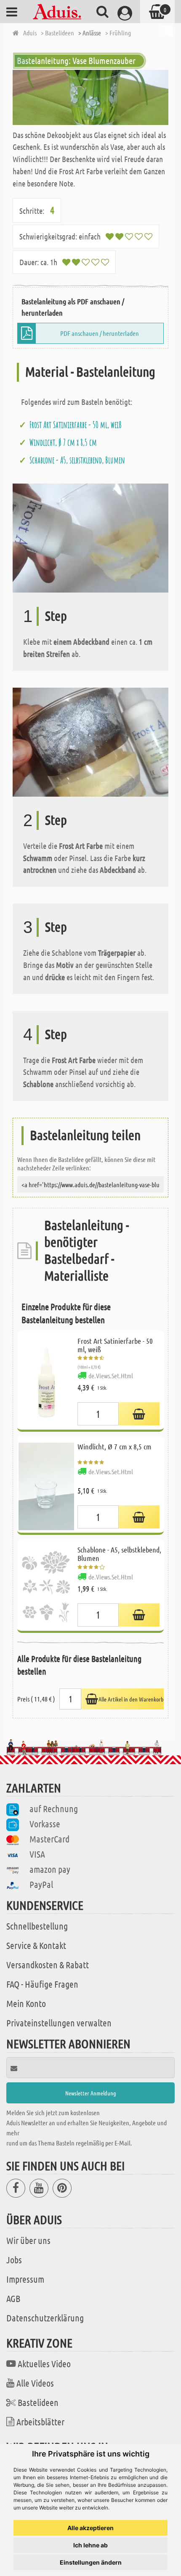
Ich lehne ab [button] (90, 2545)
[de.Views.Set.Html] (139, 1414)
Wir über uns (28, 2240)
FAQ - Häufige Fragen (42, 1984)
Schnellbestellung (37, 1926)
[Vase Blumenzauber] (90, 97)
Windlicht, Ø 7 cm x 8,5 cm (63, 442)
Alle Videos (35, 2383)
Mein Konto (26, 2003)
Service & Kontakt (36, 1945)
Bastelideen (38, 2402)
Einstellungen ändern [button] (91, 2562)
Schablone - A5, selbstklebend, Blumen (77, 460)
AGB (13, 2298)
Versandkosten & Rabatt (48, 1965)
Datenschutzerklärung (45, 2318)
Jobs (14, 2260)
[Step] (90, 537)
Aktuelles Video (44, 2363)
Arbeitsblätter (40, 2422)
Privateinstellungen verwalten (59, 2023)
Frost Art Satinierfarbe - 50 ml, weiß (76, 425)
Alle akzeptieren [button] (90, 2528)
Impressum (25, 2279)
